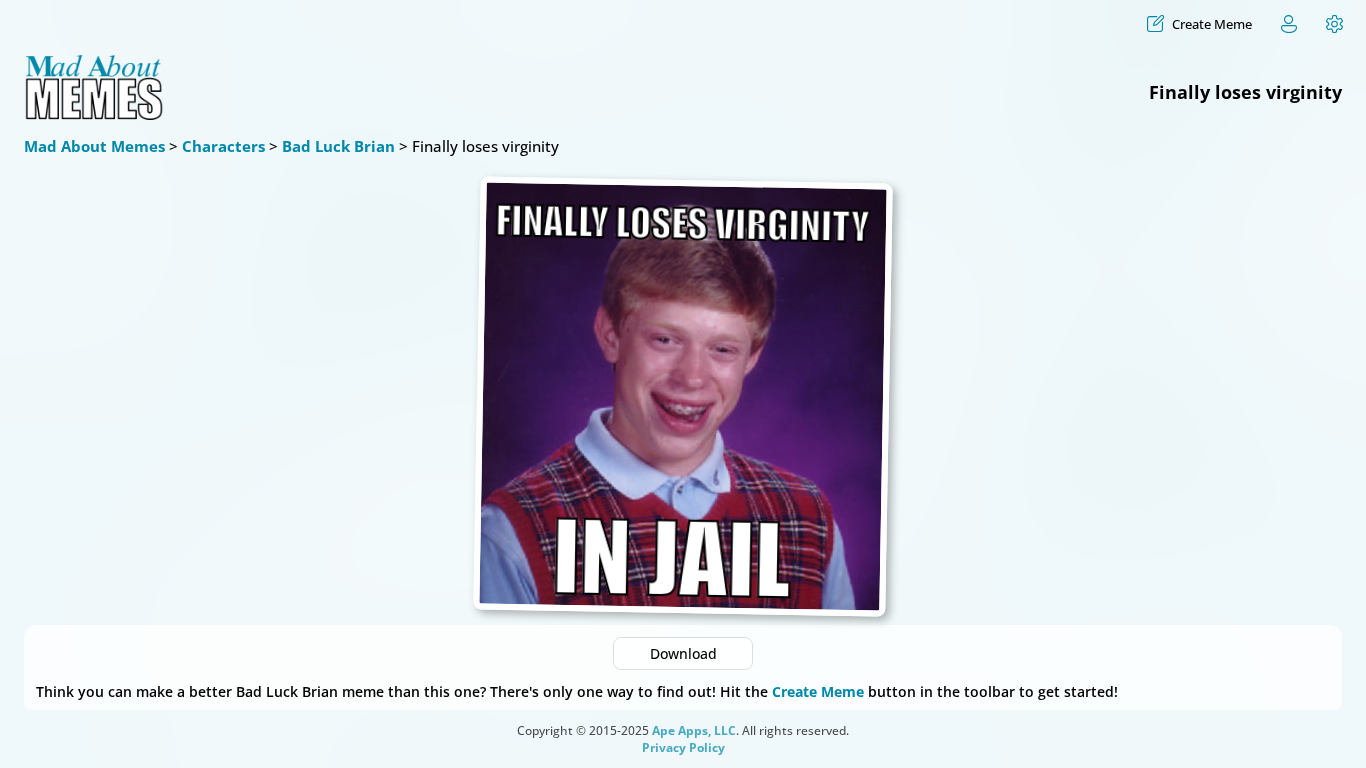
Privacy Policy (683, 747)
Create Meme (818, 691)
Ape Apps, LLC (694, 730)
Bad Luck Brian (338, 146)
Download (683, 653)
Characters (223, 146)
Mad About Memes (94, 146)
